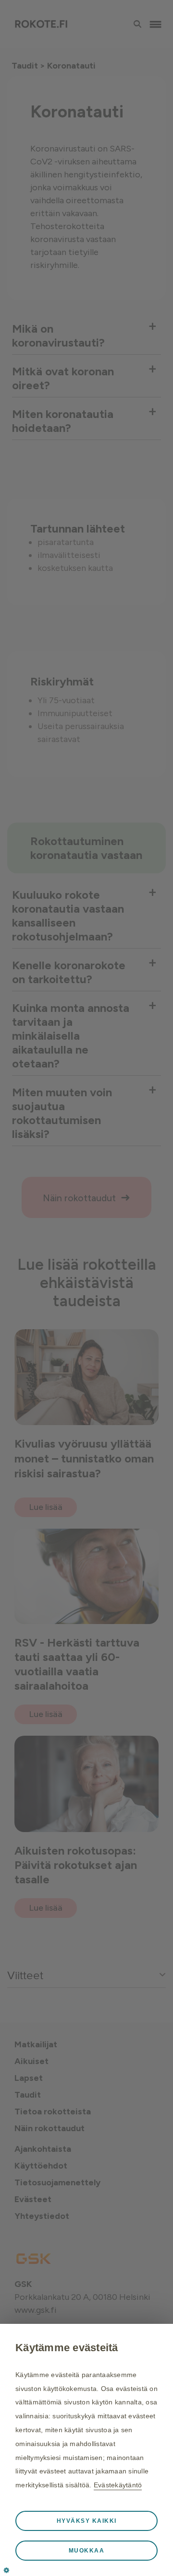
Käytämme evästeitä (67, 2348)
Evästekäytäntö (118, 2485)
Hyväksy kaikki (87, 2521)
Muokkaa (87, 2551)
